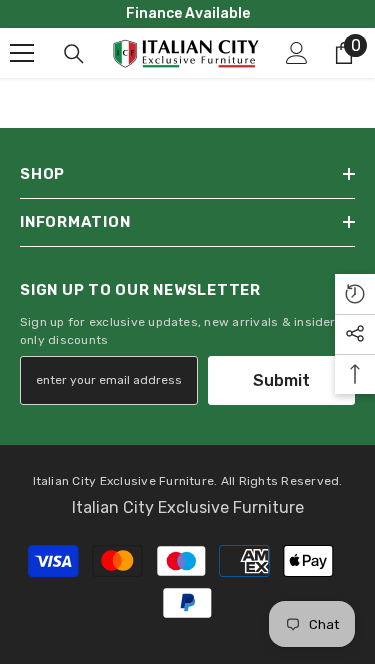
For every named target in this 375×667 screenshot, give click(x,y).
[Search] (74, 54)
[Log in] (297, 53)
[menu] (22, 53)
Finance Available (188, 13)
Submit (281, 380)
